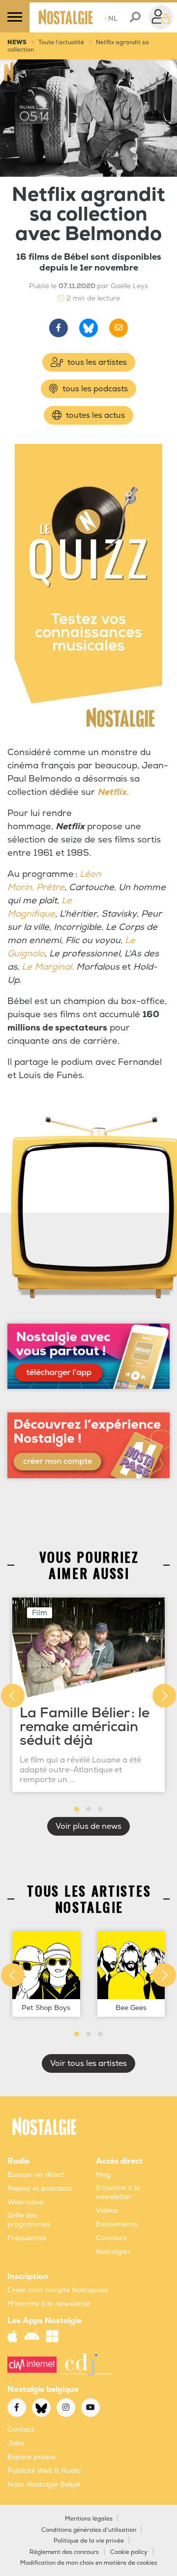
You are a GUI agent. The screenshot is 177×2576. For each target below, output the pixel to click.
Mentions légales (89, 2519)
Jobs (16, 2443)
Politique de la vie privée (89, 2541)
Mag (103, 2175)
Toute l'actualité (61, 42)
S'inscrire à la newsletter (118, 2192)
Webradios (25, 2202)
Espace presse (31, 2457)
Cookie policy (129, 2552)
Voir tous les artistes (88, 2063)
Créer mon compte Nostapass (58, 2290)
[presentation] (13, 1696)
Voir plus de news (88, 1826)
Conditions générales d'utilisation (89, 2530)
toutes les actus (94, 415)
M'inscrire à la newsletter (49, 2304)
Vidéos (107, 2210)
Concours (111, 2238)
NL (111, 18)
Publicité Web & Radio (44, 2471)
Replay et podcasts (40, 2188)
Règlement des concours (64, 2552)
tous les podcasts (94, 389)
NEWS (17, 42)
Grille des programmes (29, 2220)
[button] (77, 1809)
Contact (21, 2429)
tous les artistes (96, 362)
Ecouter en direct (36, 2175)
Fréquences (27, 2238)
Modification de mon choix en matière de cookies (89, 2563)
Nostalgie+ (113, 2252)
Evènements (117, 2224)
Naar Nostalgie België (44, 2484)
